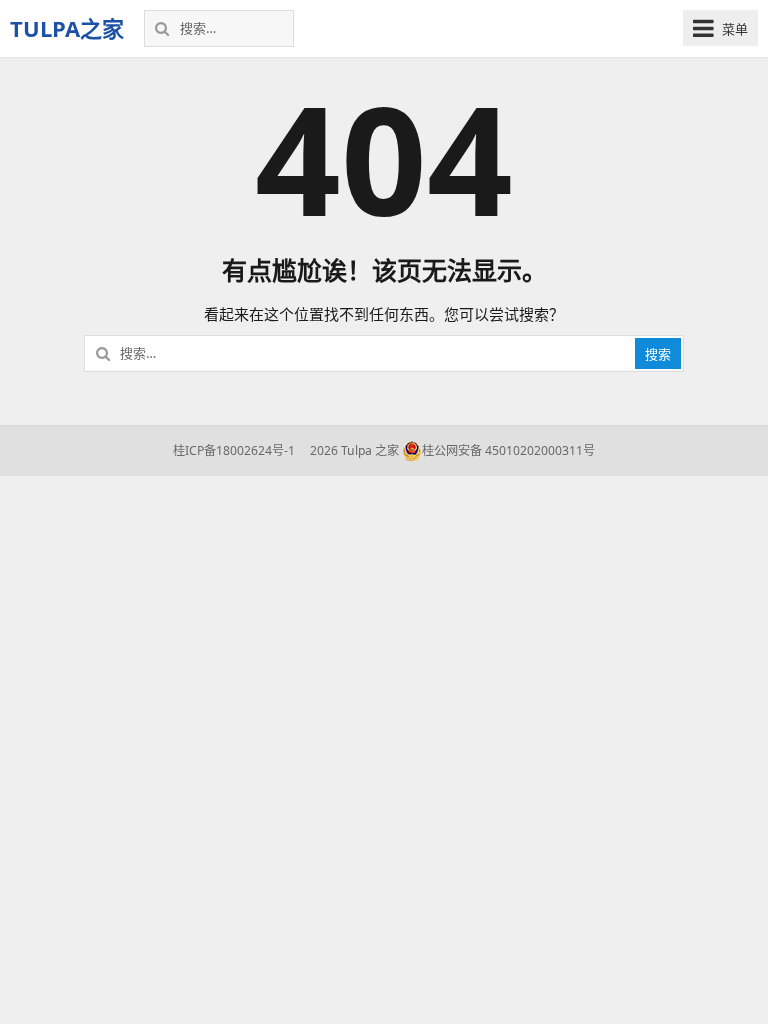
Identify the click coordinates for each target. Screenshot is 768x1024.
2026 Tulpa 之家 (353, 450)
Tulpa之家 (67, 28)
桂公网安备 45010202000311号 (508, 450)
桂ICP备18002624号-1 (234, 450)
